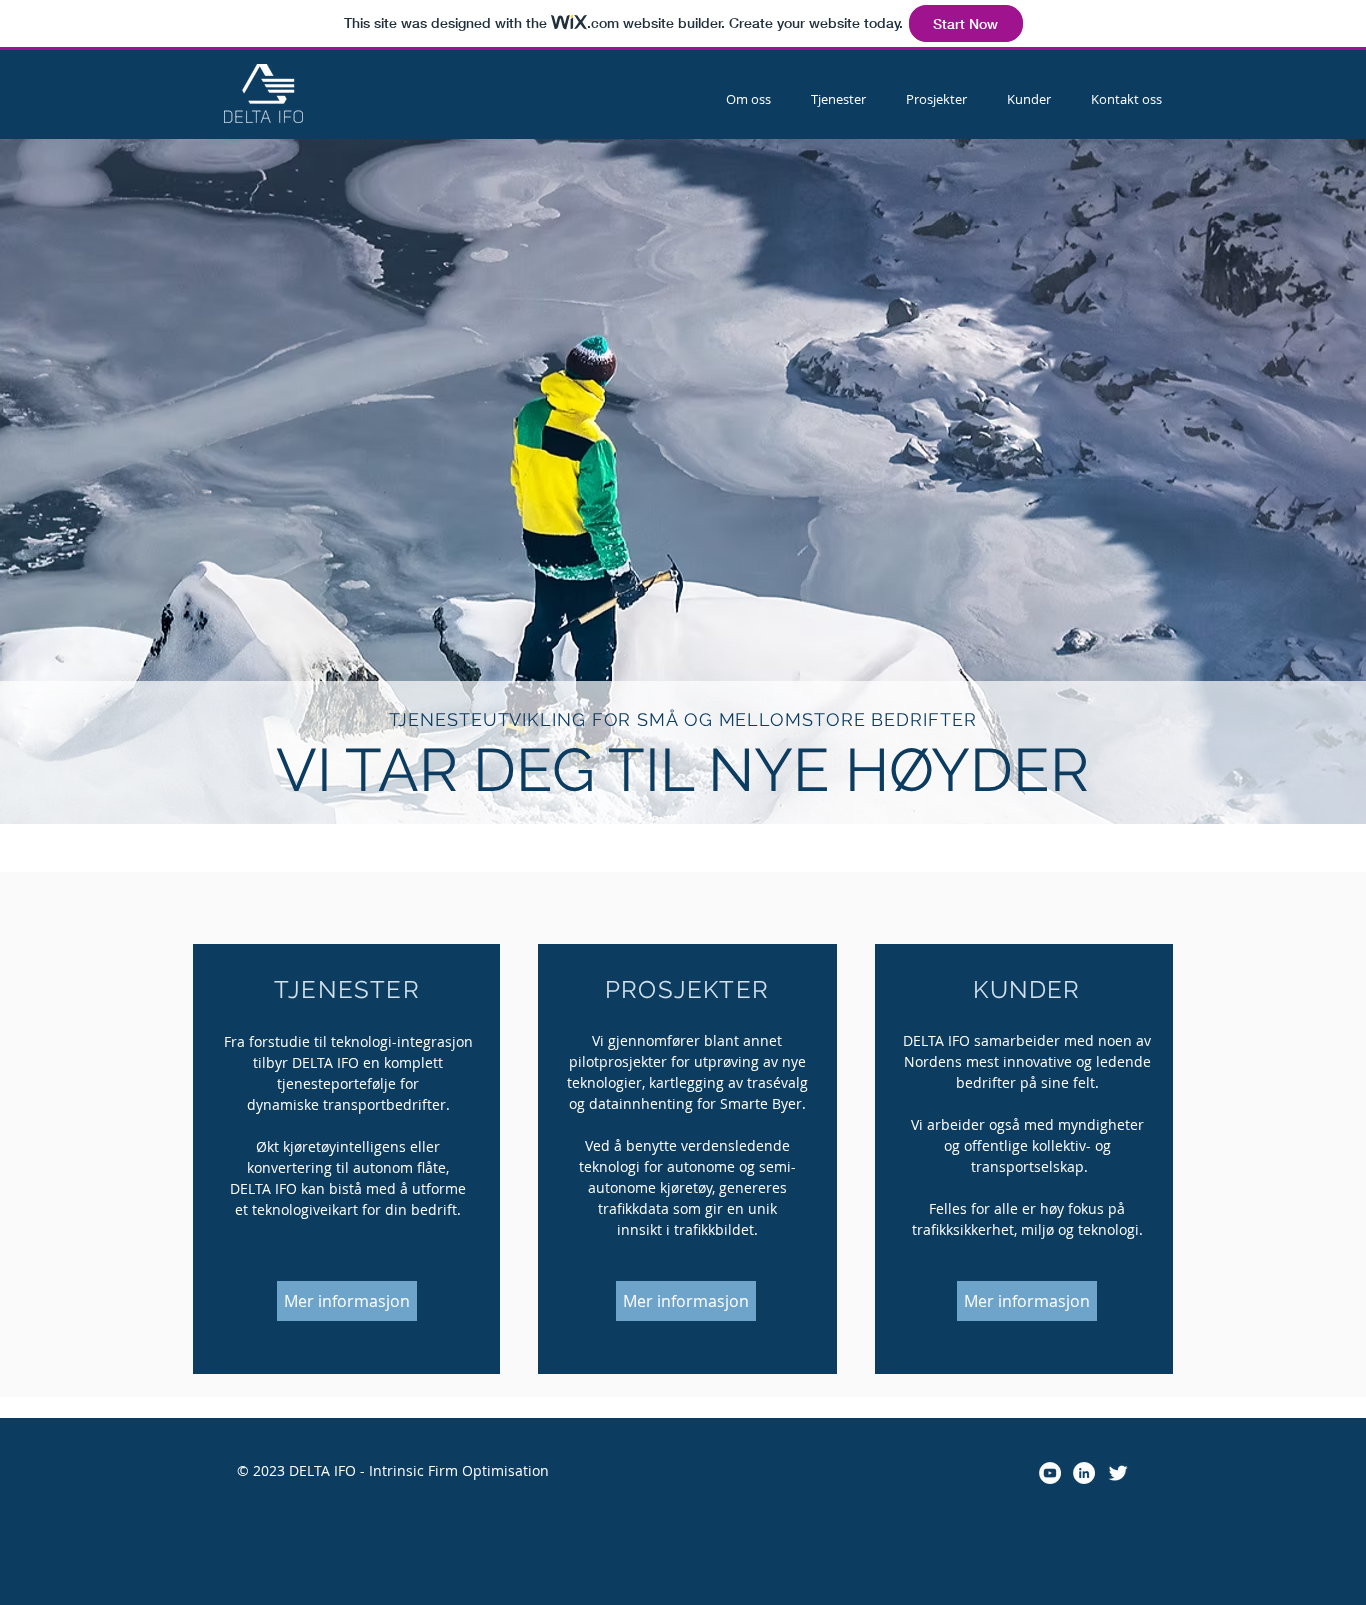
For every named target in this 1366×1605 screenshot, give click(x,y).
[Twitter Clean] (1118, 1473)
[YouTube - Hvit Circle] (1050, 1473)
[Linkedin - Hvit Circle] (1084, 1473)
